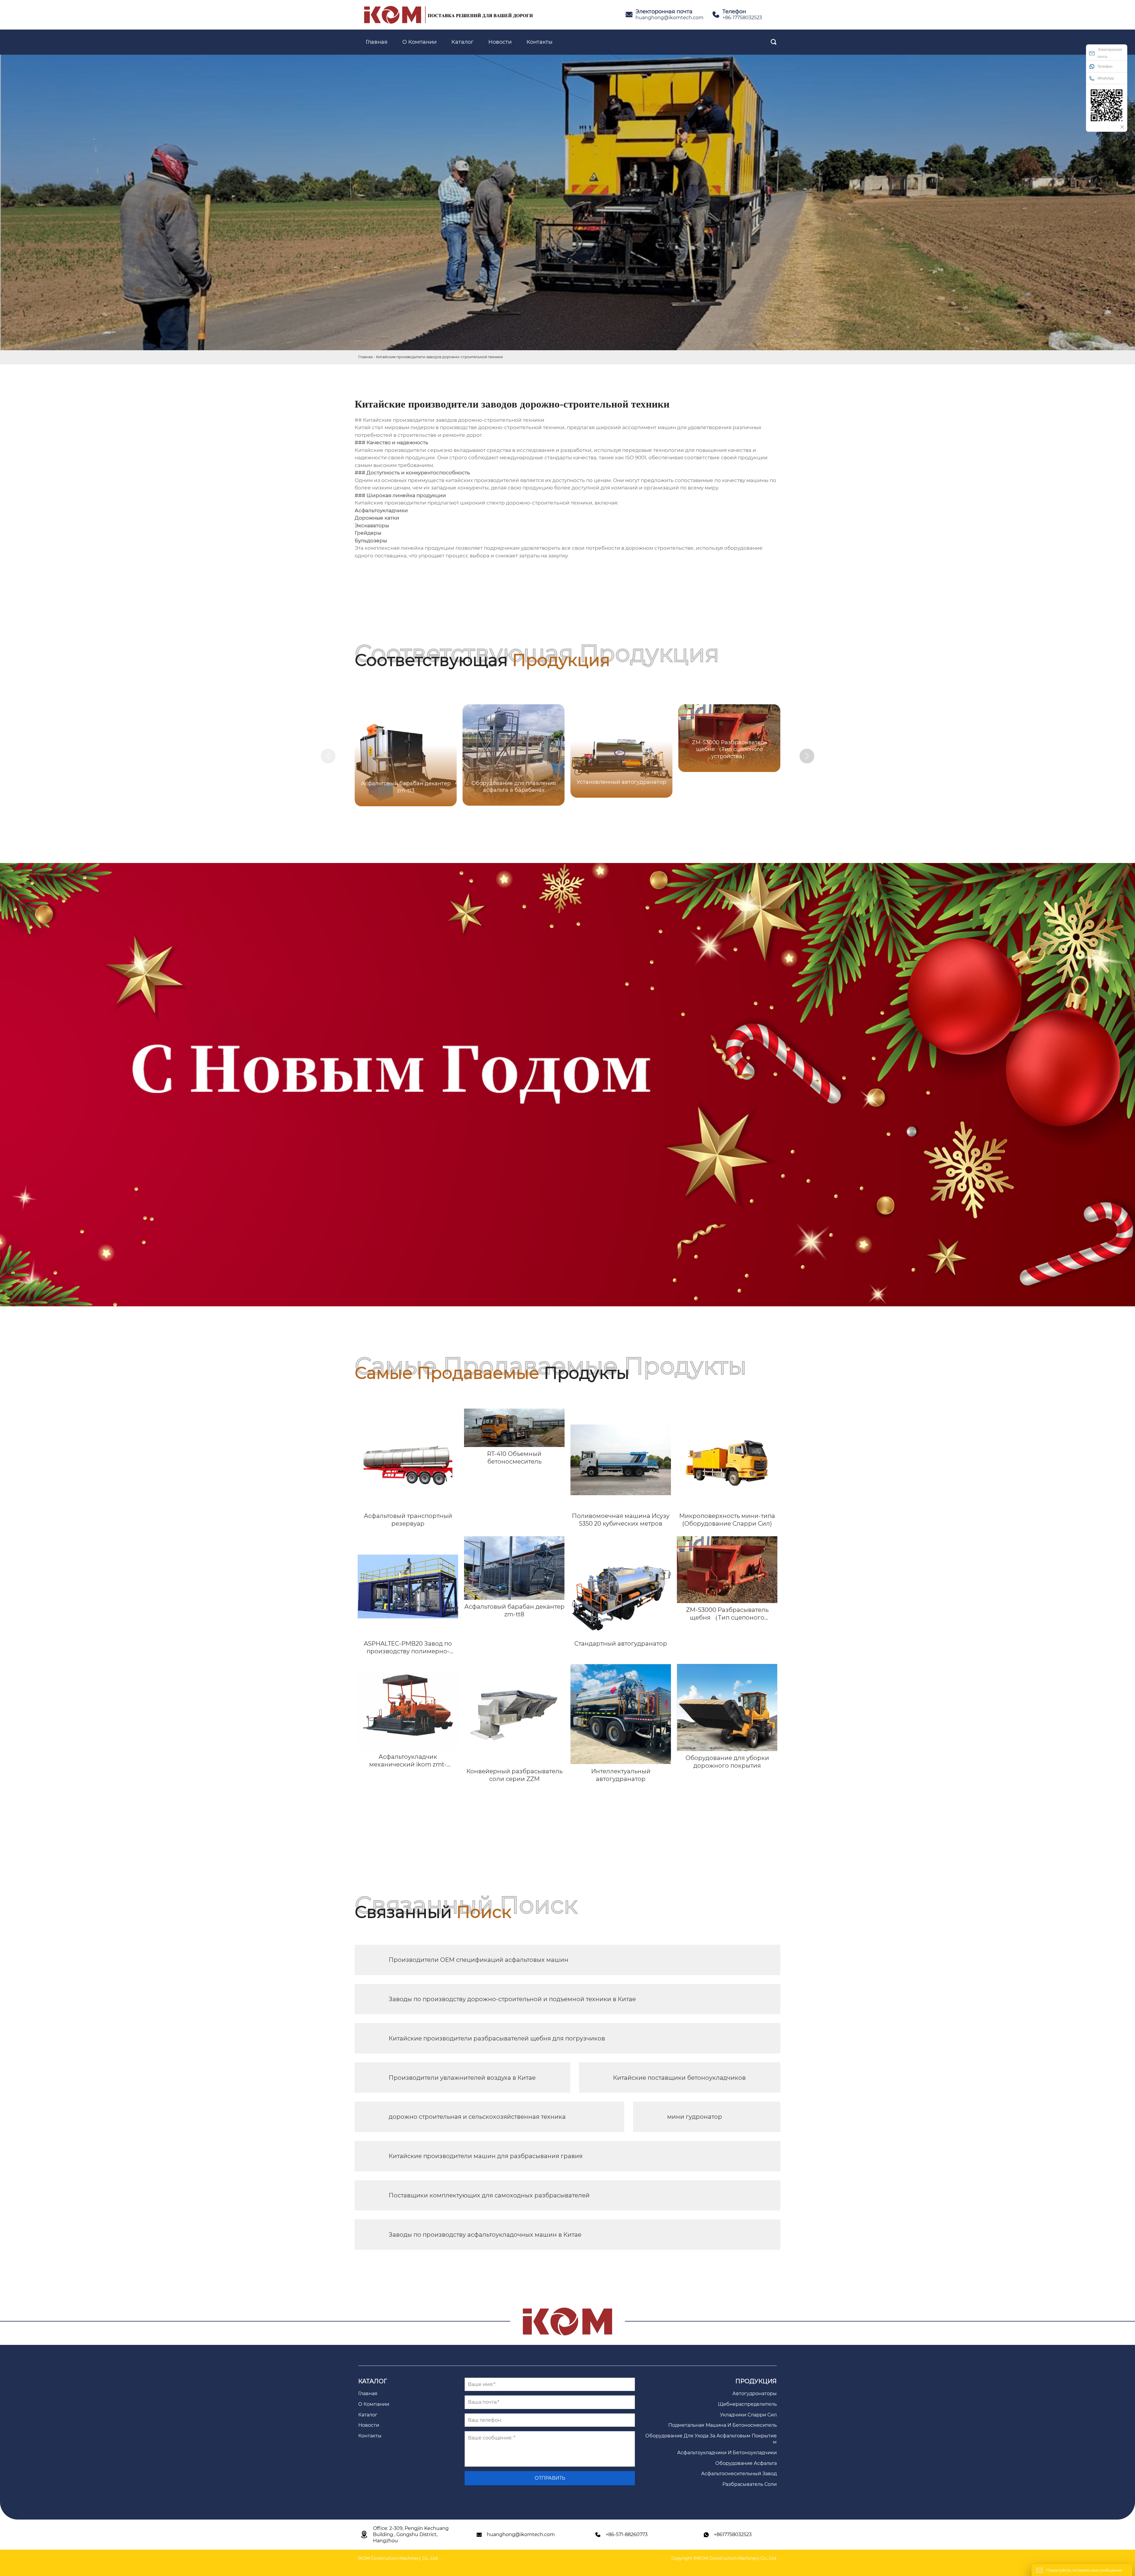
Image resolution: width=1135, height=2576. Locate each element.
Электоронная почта (1110, 53)
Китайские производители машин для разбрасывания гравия (486, 2156)
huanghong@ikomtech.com (669, 18)
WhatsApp (1106, 78)
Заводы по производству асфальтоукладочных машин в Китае (485, 2235)
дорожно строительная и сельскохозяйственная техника (477, 2117)
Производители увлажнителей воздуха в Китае (462, 2078)
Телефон (1105, 66)
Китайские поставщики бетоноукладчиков (679, 2078)
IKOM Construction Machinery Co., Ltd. (398, 2558)
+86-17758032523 (742, 18)
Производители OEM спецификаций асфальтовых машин (479, 1960)
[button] (807, 756)
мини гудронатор (695, 2117)
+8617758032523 (733, 2534)
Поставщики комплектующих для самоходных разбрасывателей (489, 2195)
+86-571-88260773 (627, 2534)
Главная (365, 357)
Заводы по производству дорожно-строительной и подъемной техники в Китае (512, 1999)
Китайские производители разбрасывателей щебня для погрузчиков (497, 2038)
